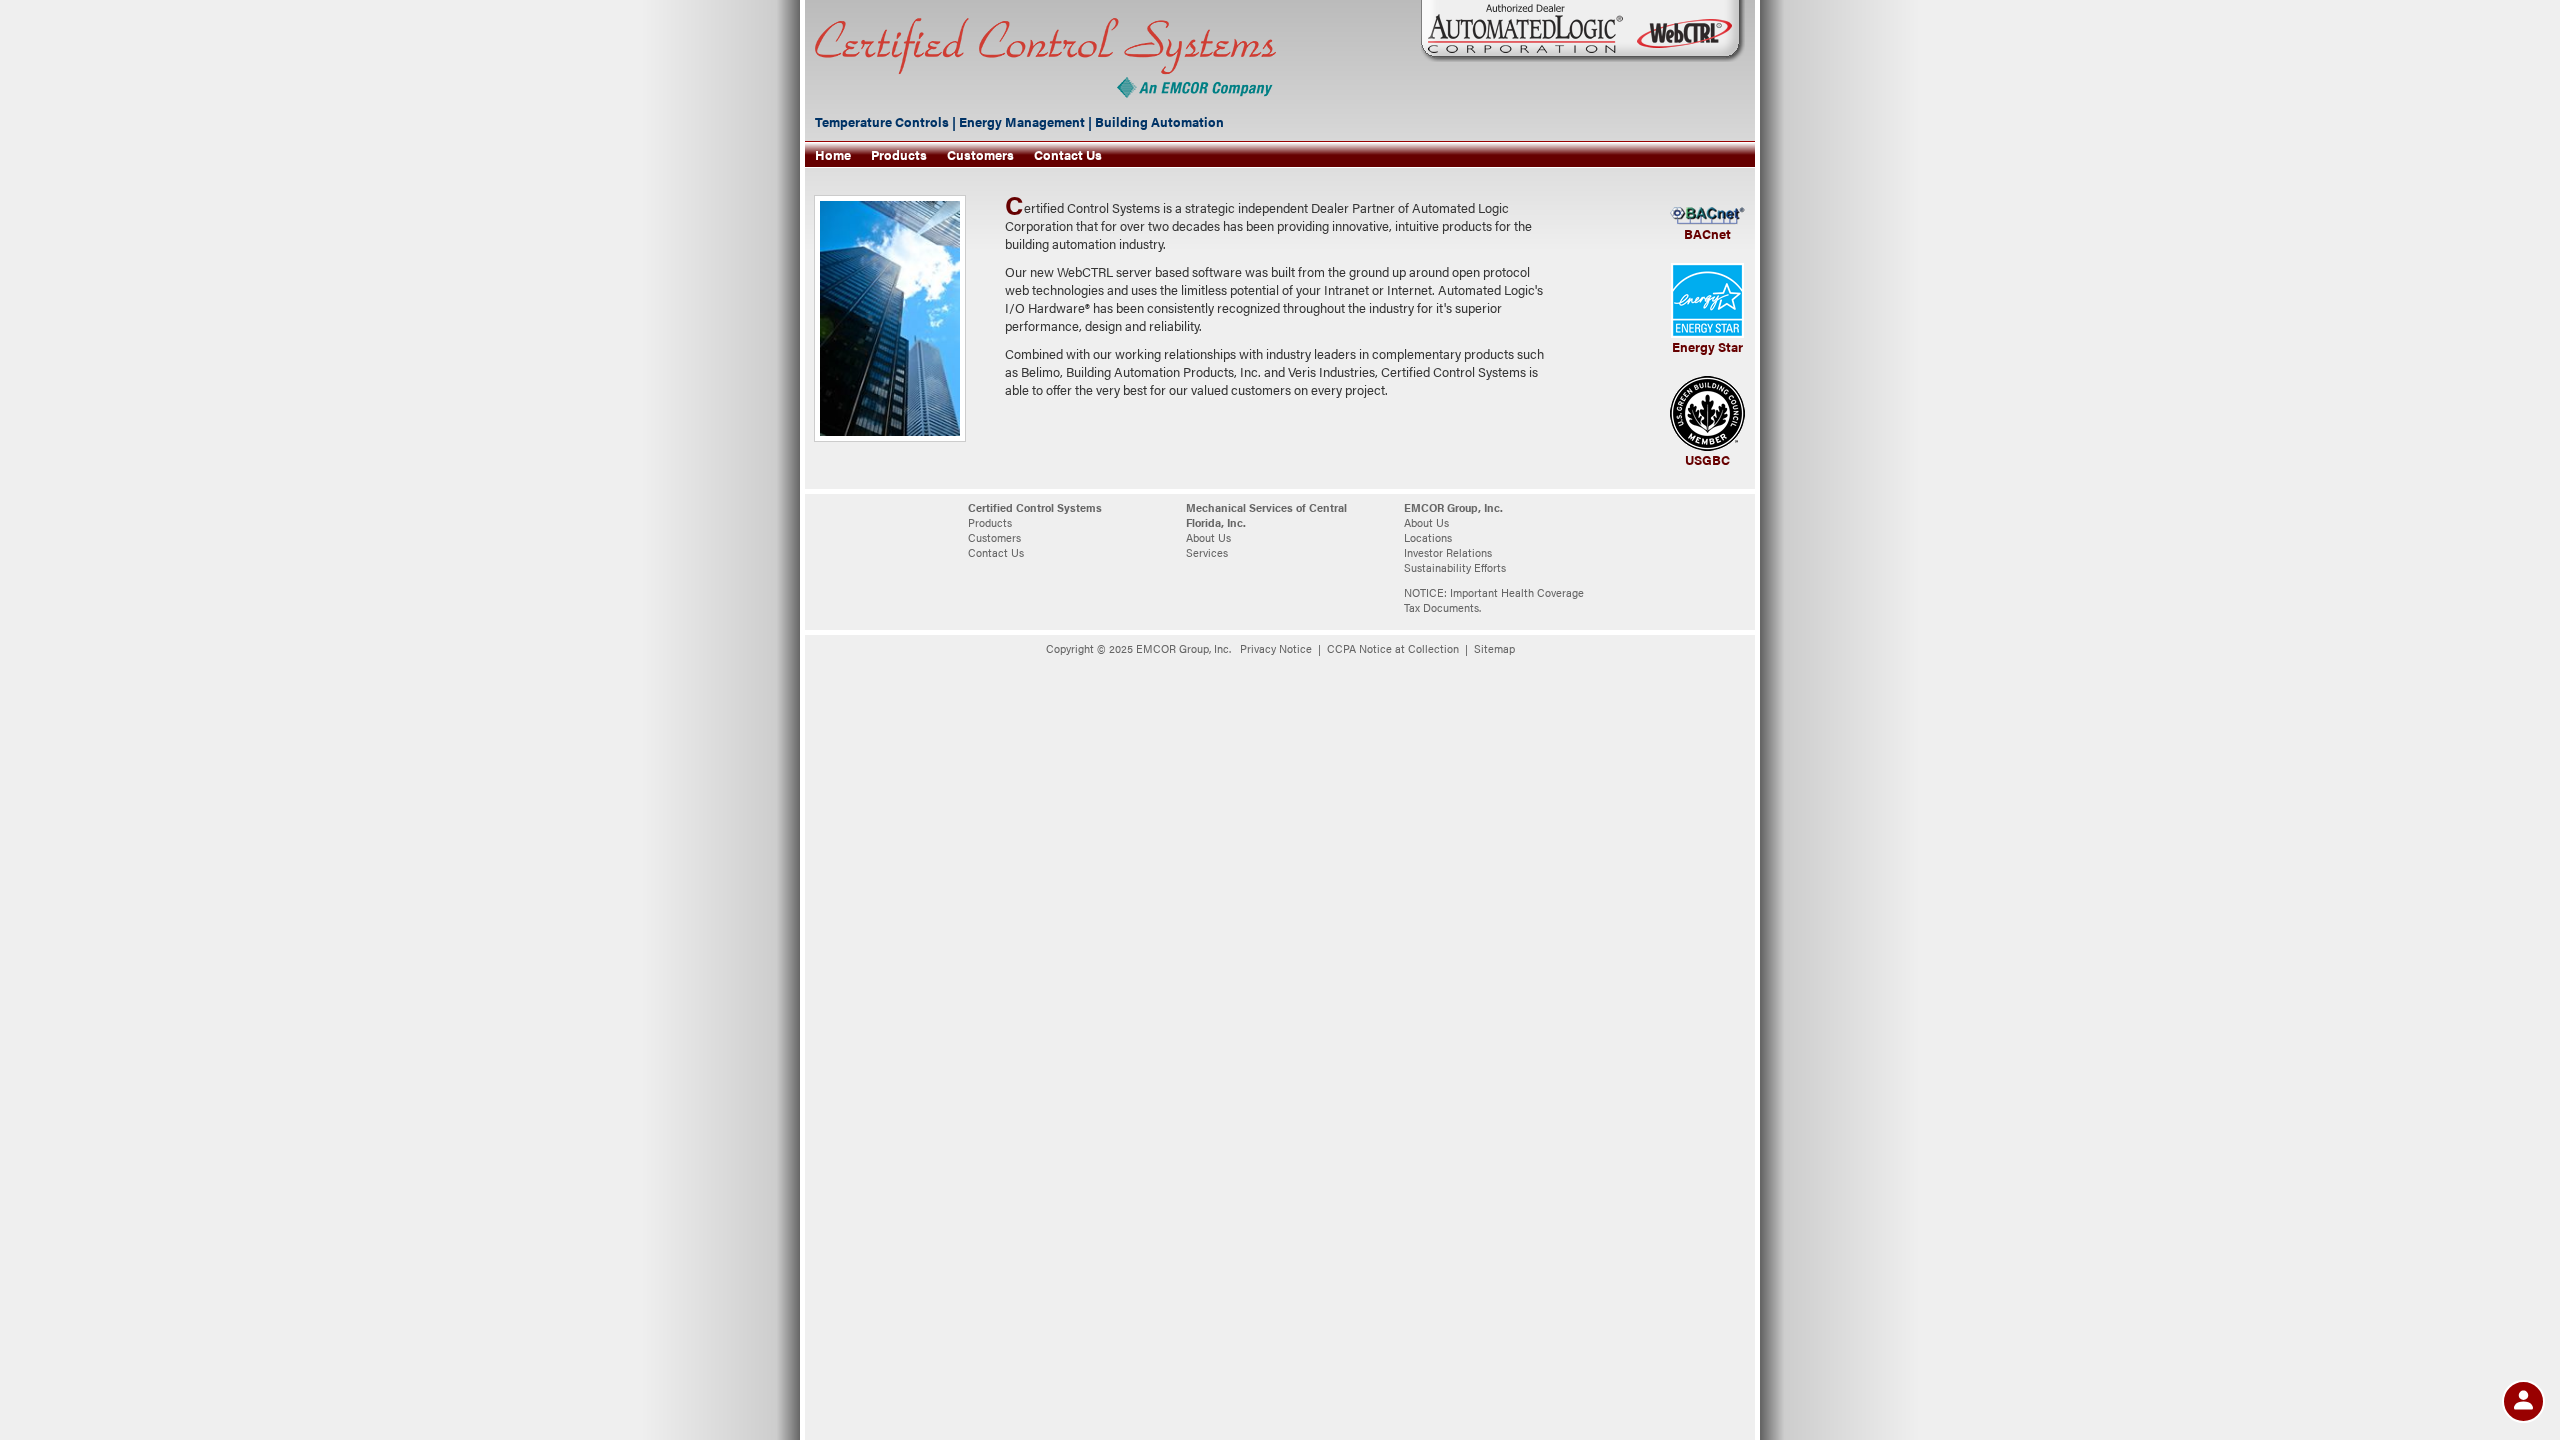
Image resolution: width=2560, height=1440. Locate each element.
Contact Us (1068, 155)
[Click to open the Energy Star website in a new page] (1707, 299)
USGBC (1707, 460)
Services (1207, 552)
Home (833, 155)
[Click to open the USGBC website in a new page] (1707, 412)
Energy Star (1707, 347)
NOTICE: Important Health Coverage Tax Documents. (1494, 600)
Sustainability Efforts (1455, 567)
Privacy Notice (1276, 648)
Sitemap (1494, 648)
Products (899, 155)
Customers (980, 155)
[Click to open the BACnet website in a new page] (1707, 215)
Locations (1428, 537)
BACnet (1707, 234)
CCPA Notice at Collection (1393, 648)
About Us (1208, 537)
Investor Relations (1448, 552)
